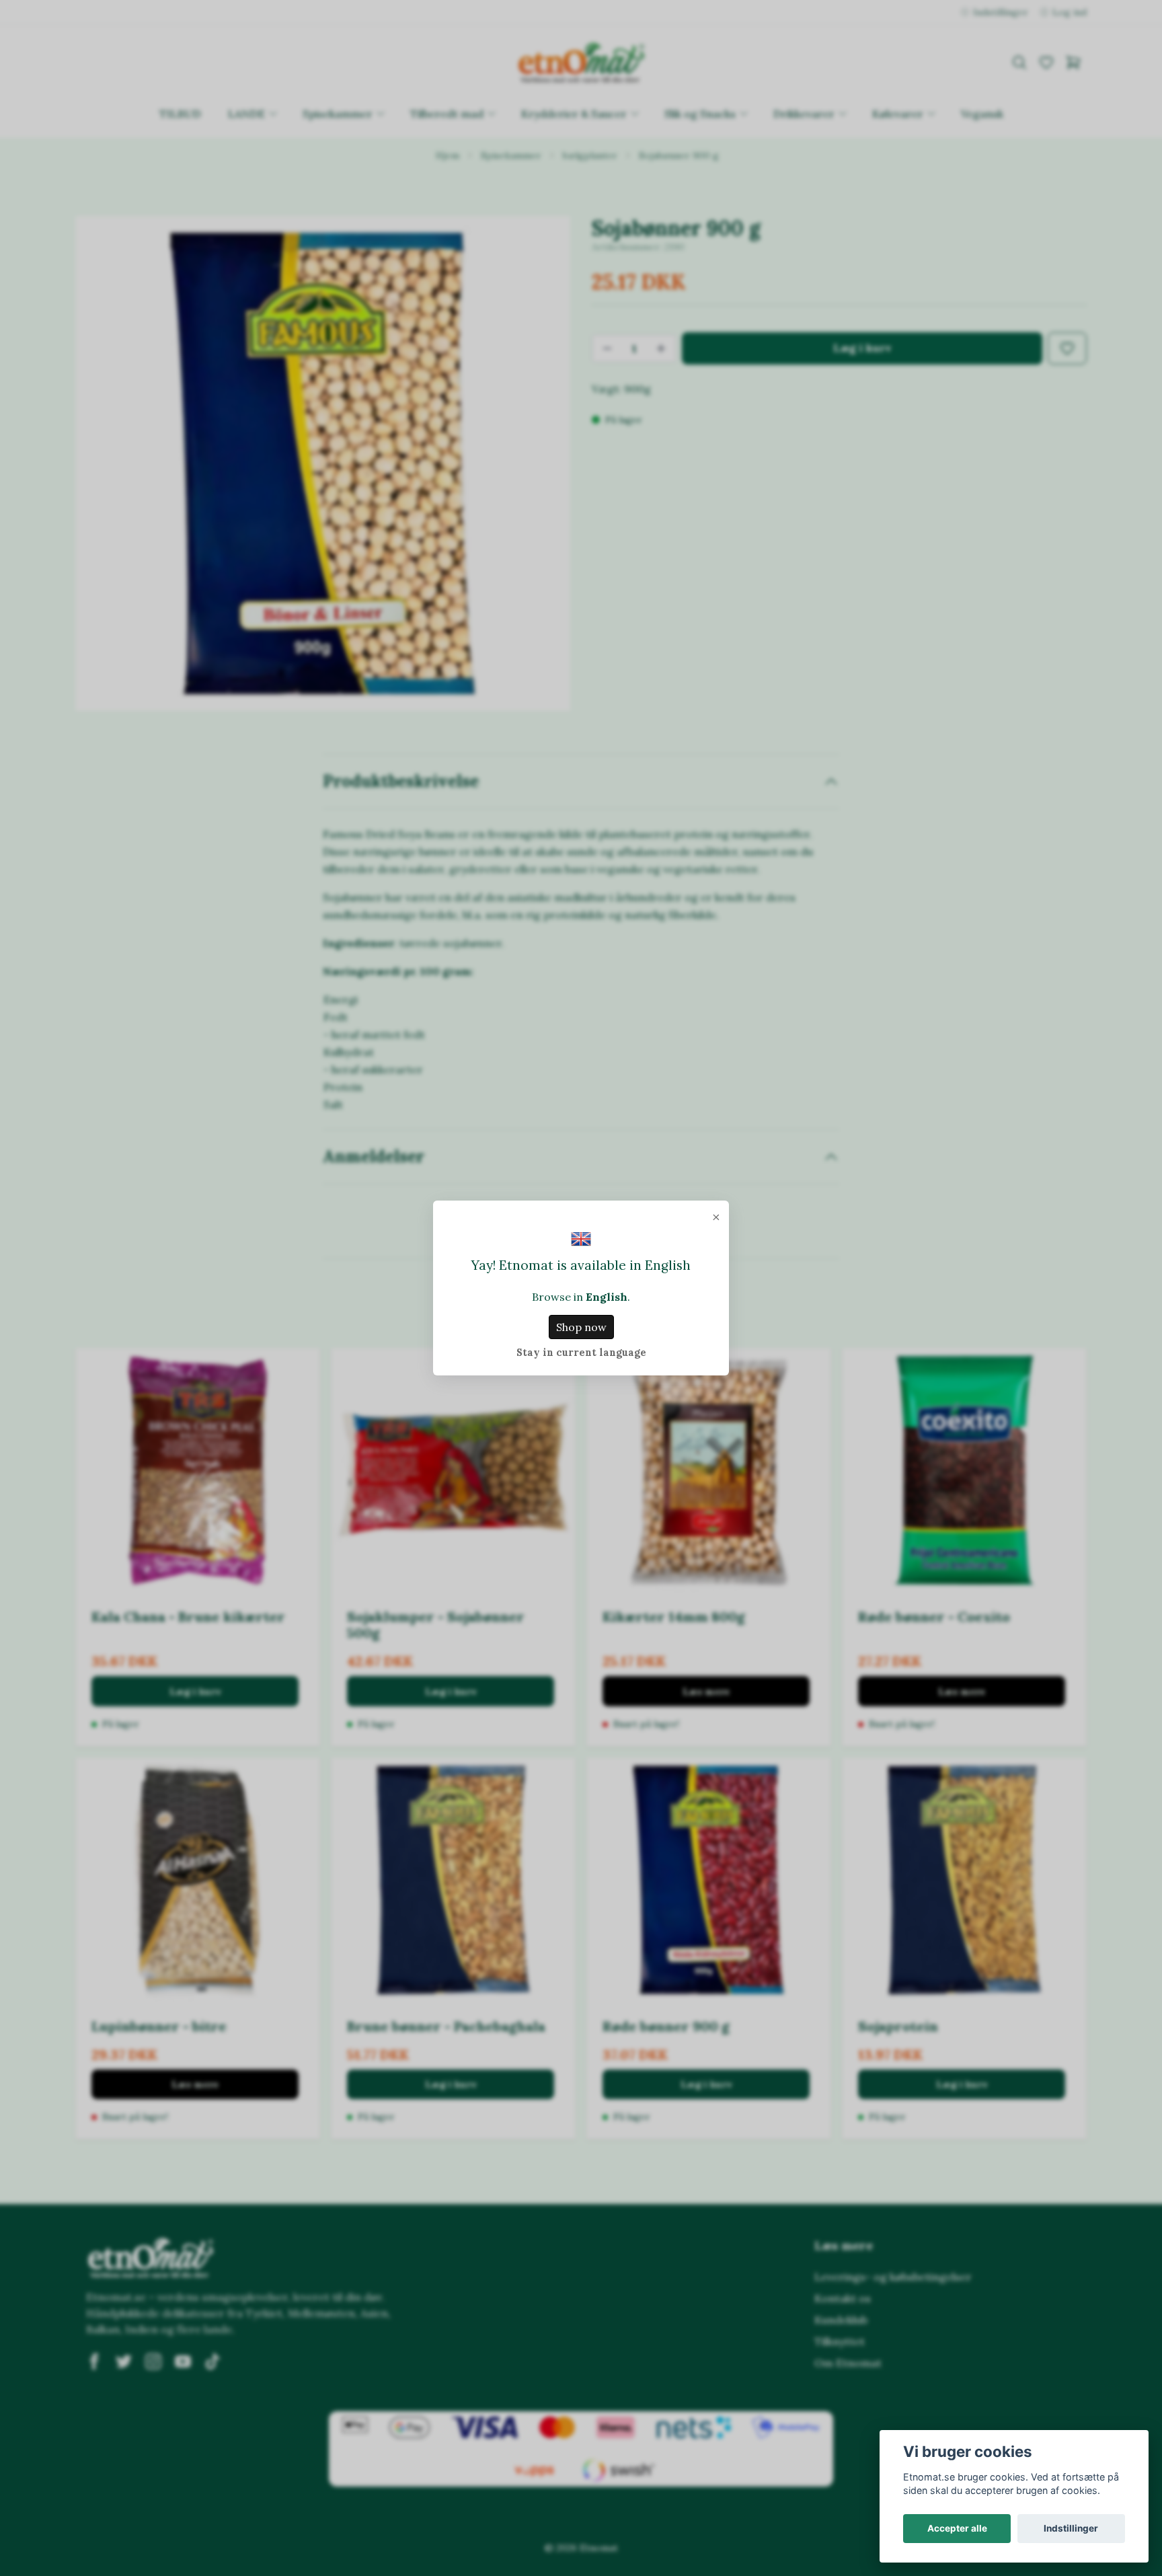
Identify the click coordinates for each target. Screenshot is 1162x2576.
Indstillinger (1071, 2528)
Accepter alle (957, 2528)
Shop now (581, 1327)
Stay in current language (581, 1353)
